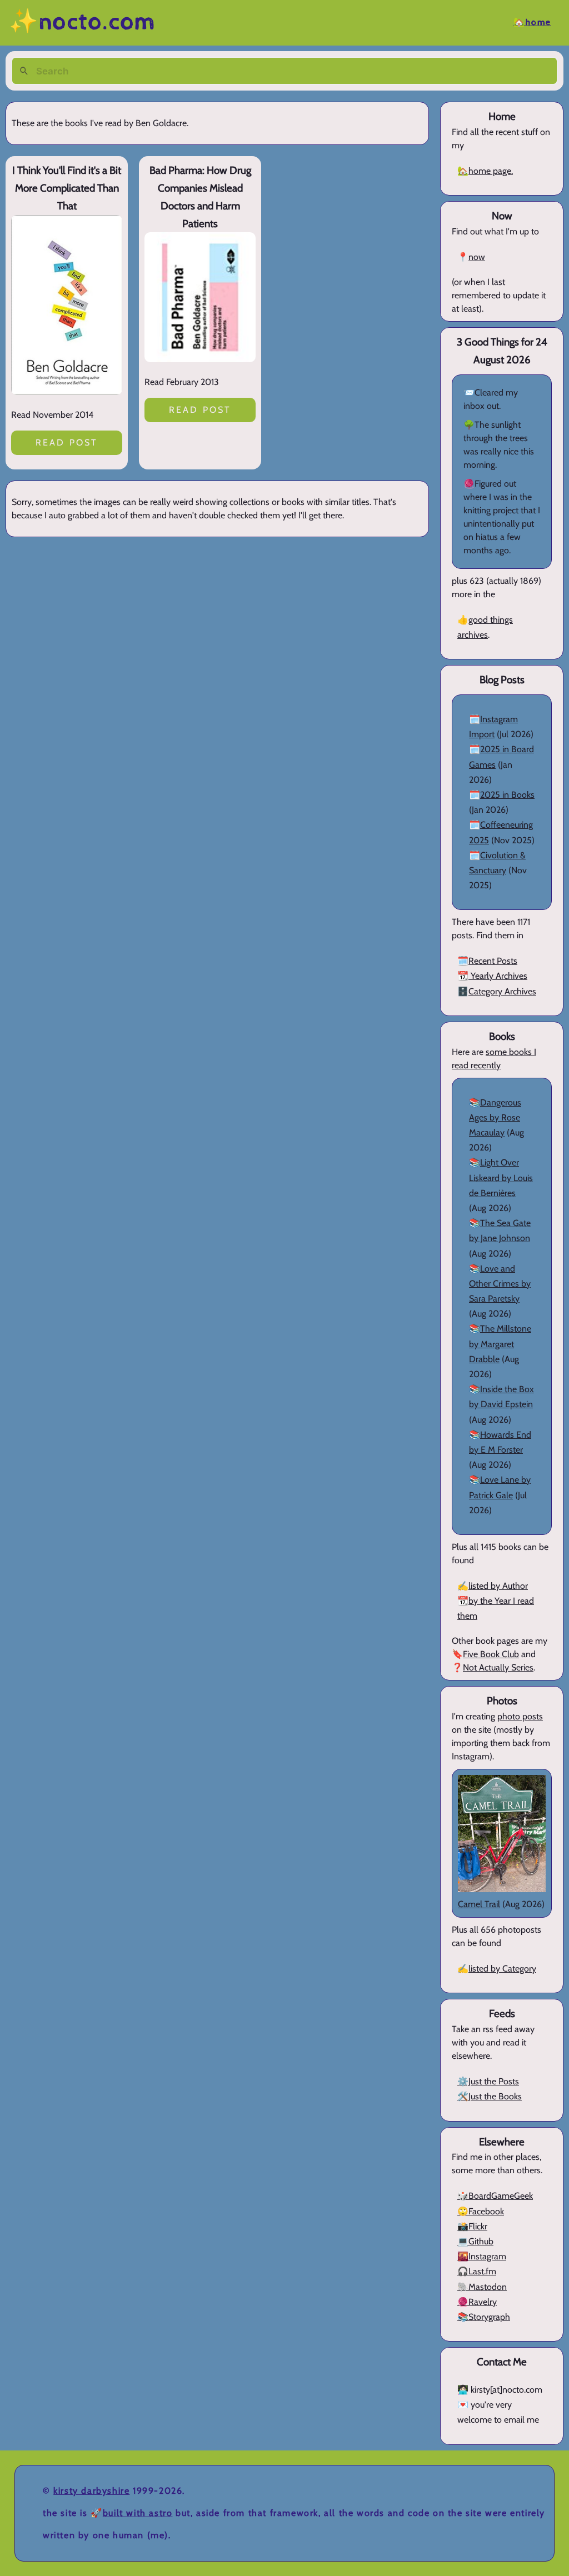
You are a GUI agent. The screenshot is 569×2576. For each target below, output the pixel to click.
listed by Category (502, 1969)
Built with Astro (138, 2513)
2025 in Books (507, 795)
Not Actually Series (498, 1667)
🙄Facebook (481, 2211)
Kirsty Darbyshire (91, 2491)
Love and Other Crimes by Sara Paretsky (500, 1284)
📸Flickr (472, 2226)
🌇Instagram (482, 2256)
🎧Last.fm (477, 2271)
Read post (67, 442)
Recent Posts (493, 961)
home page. (491, 171)
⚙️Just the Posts (488, 2081)
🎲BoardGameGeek (495, 2196)
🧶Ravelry (477, 2302)
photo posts (520, 1716)
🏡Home (532, 22)
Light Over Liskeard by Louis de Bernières (501, 1177)
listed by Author (498, 1586)
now (477, 257)
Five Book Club (491, 1654)
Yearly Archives (498, 976)
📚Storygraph (484, 2317)
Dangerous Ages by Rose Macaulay (495, 1117)
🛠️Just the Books (490, 2096)
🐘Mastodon (482, 2287)
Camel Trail (479, 1904)
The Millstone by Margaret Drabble (500, 1344)
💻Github (475, 2241)
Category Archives (502, 991)
